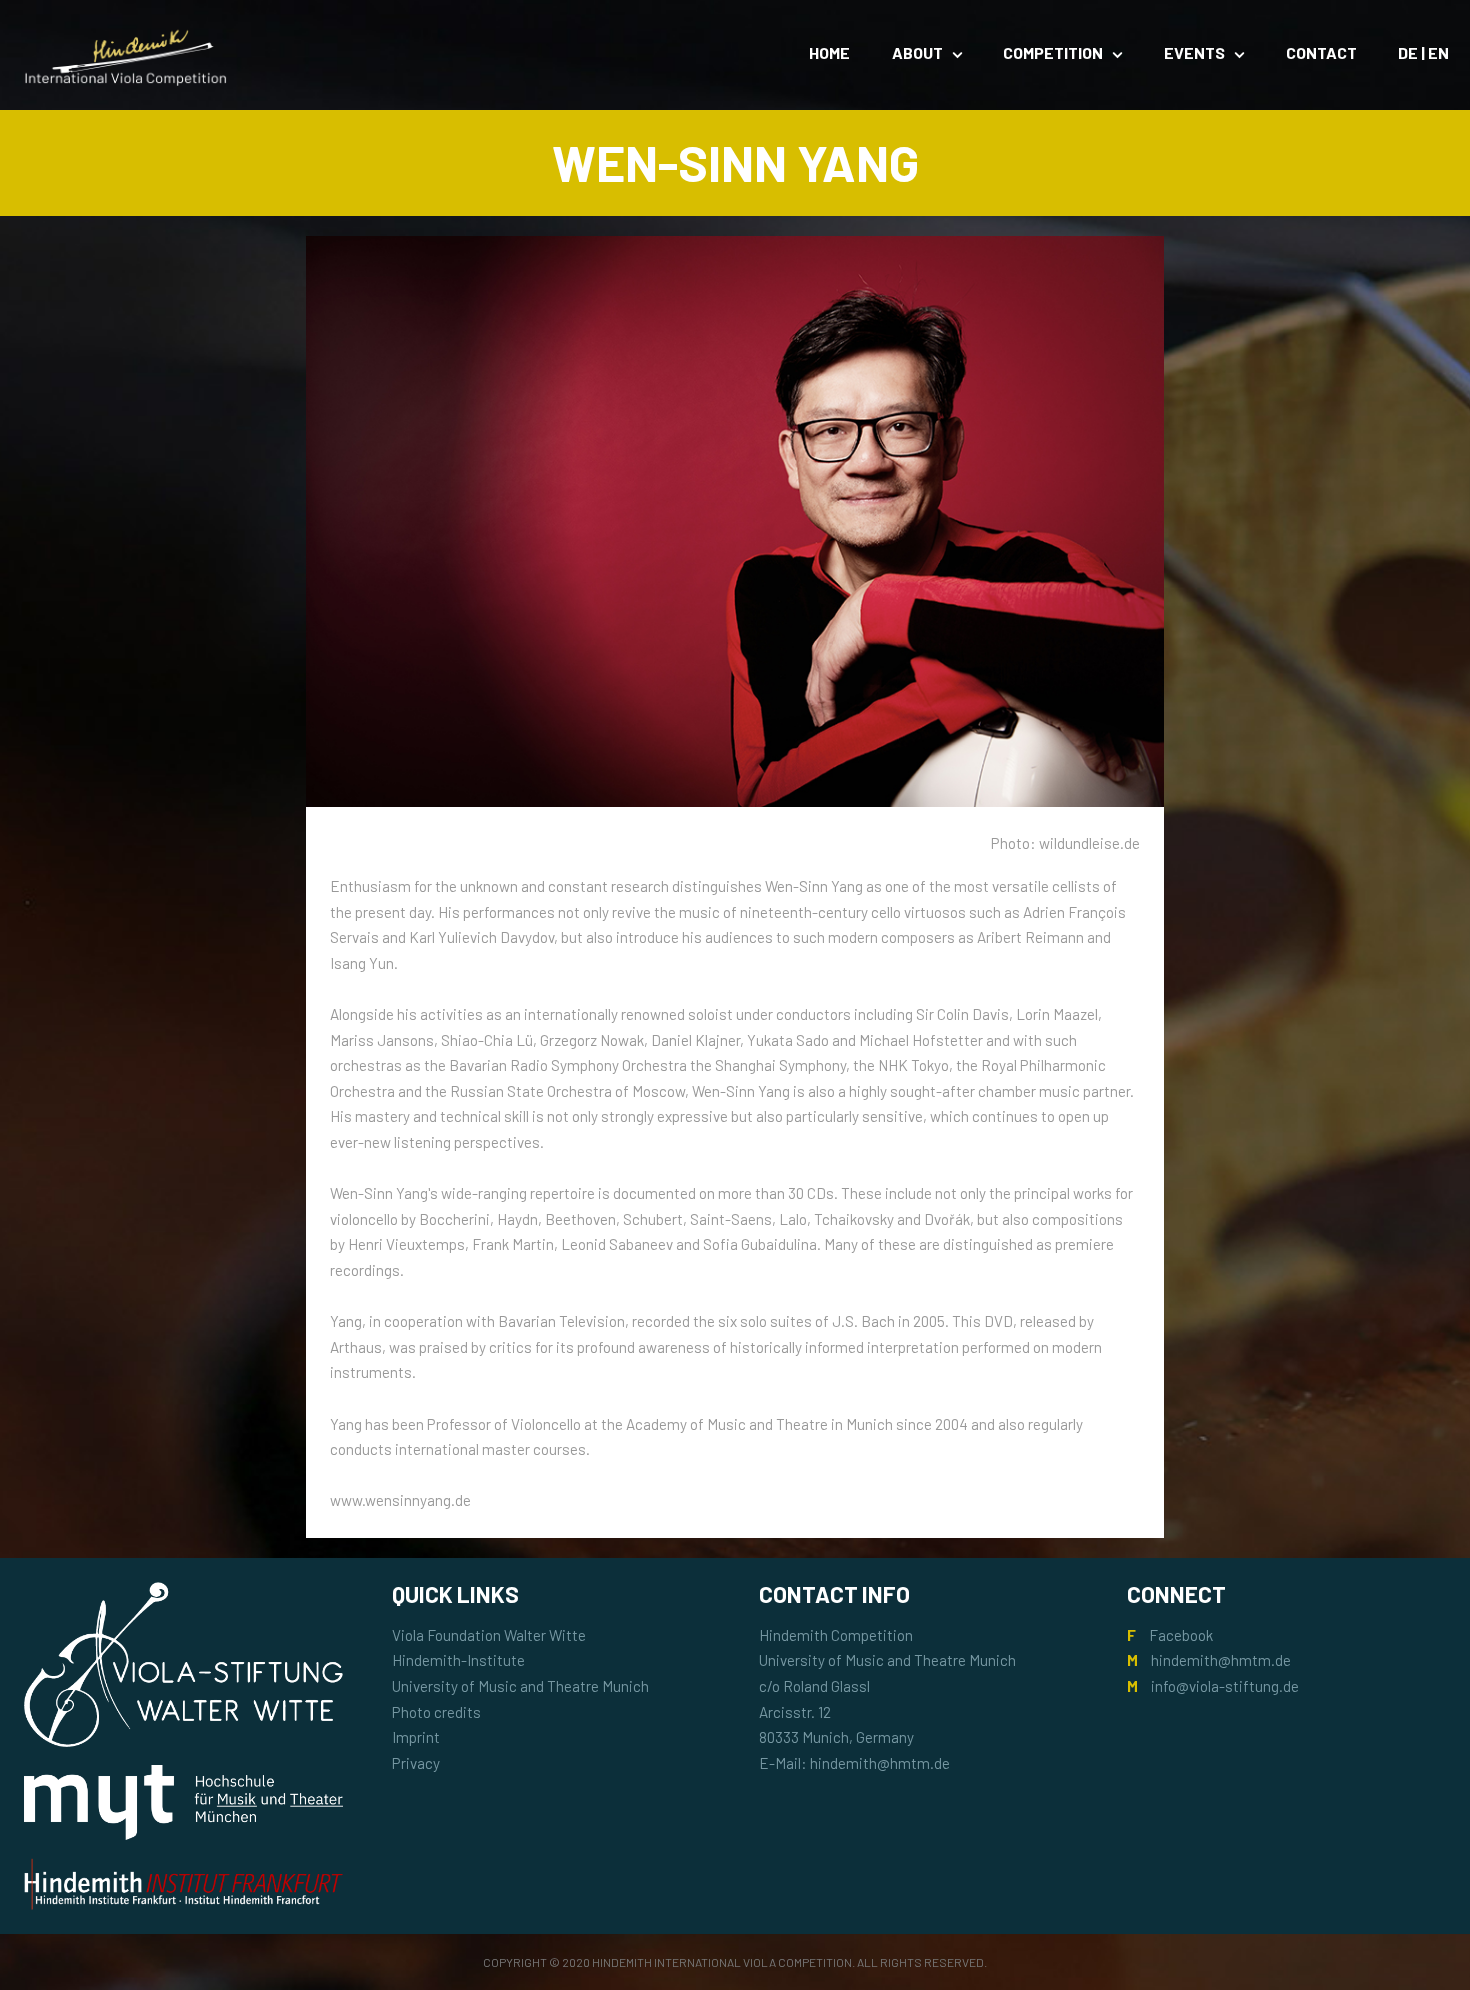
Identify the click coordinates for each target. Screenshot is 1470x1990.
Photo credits (436, 1712)
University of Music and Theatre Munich (520, 1686)
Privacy (416, 1763)
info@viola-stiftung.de (1225, 1686)
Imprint (416, 1737)
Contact (1321, 52)
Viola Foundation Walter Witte (489, 1635)
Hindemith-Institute (458, 1660)
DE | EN (1423, 52)
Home (829, 52)
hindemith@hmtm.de (1221, 1660)
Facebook (1181, 1635)
